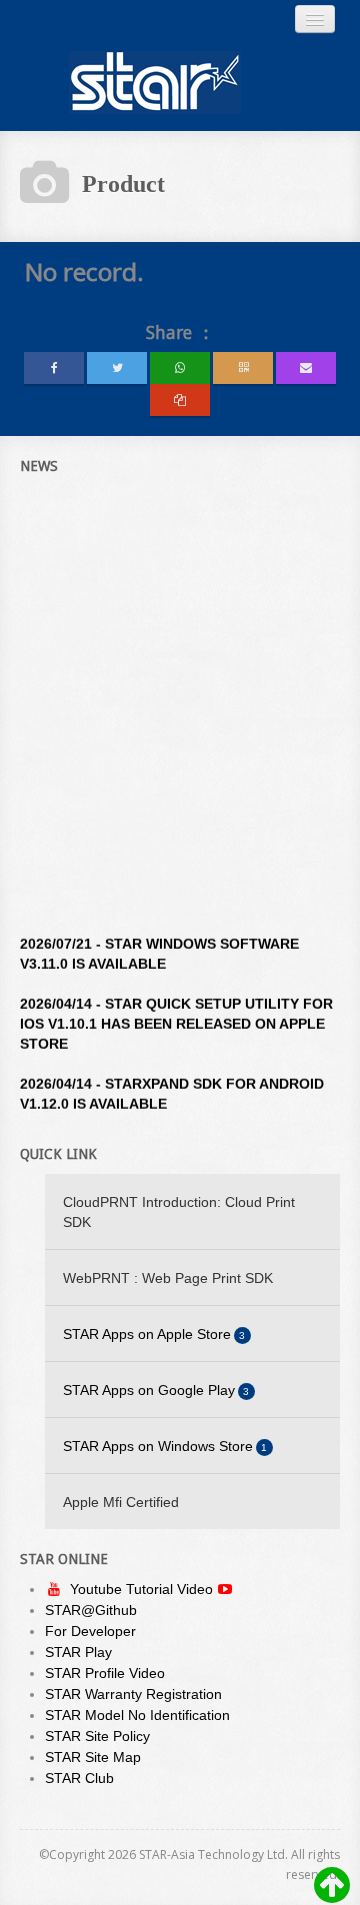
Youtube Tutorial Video (143, 1589)
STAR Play (78, 1652)
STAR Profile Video (105, 1673)
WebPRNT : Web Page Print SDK (168, 1278)
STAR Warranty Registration (133, 1694)
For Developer (90, 1631)
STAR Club (79, 1778)
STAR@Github (91, 1610)
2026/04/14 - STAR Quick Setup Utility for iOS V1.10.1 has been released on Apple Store (176, 1014)
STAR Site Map (93, 1757)
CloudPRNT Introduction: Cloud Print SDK (179, 1212)
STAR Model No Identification (137, 1715)
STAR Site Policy (97, 1736)
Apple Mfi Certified (121, 1502)
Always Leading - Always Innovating (155, 82)
